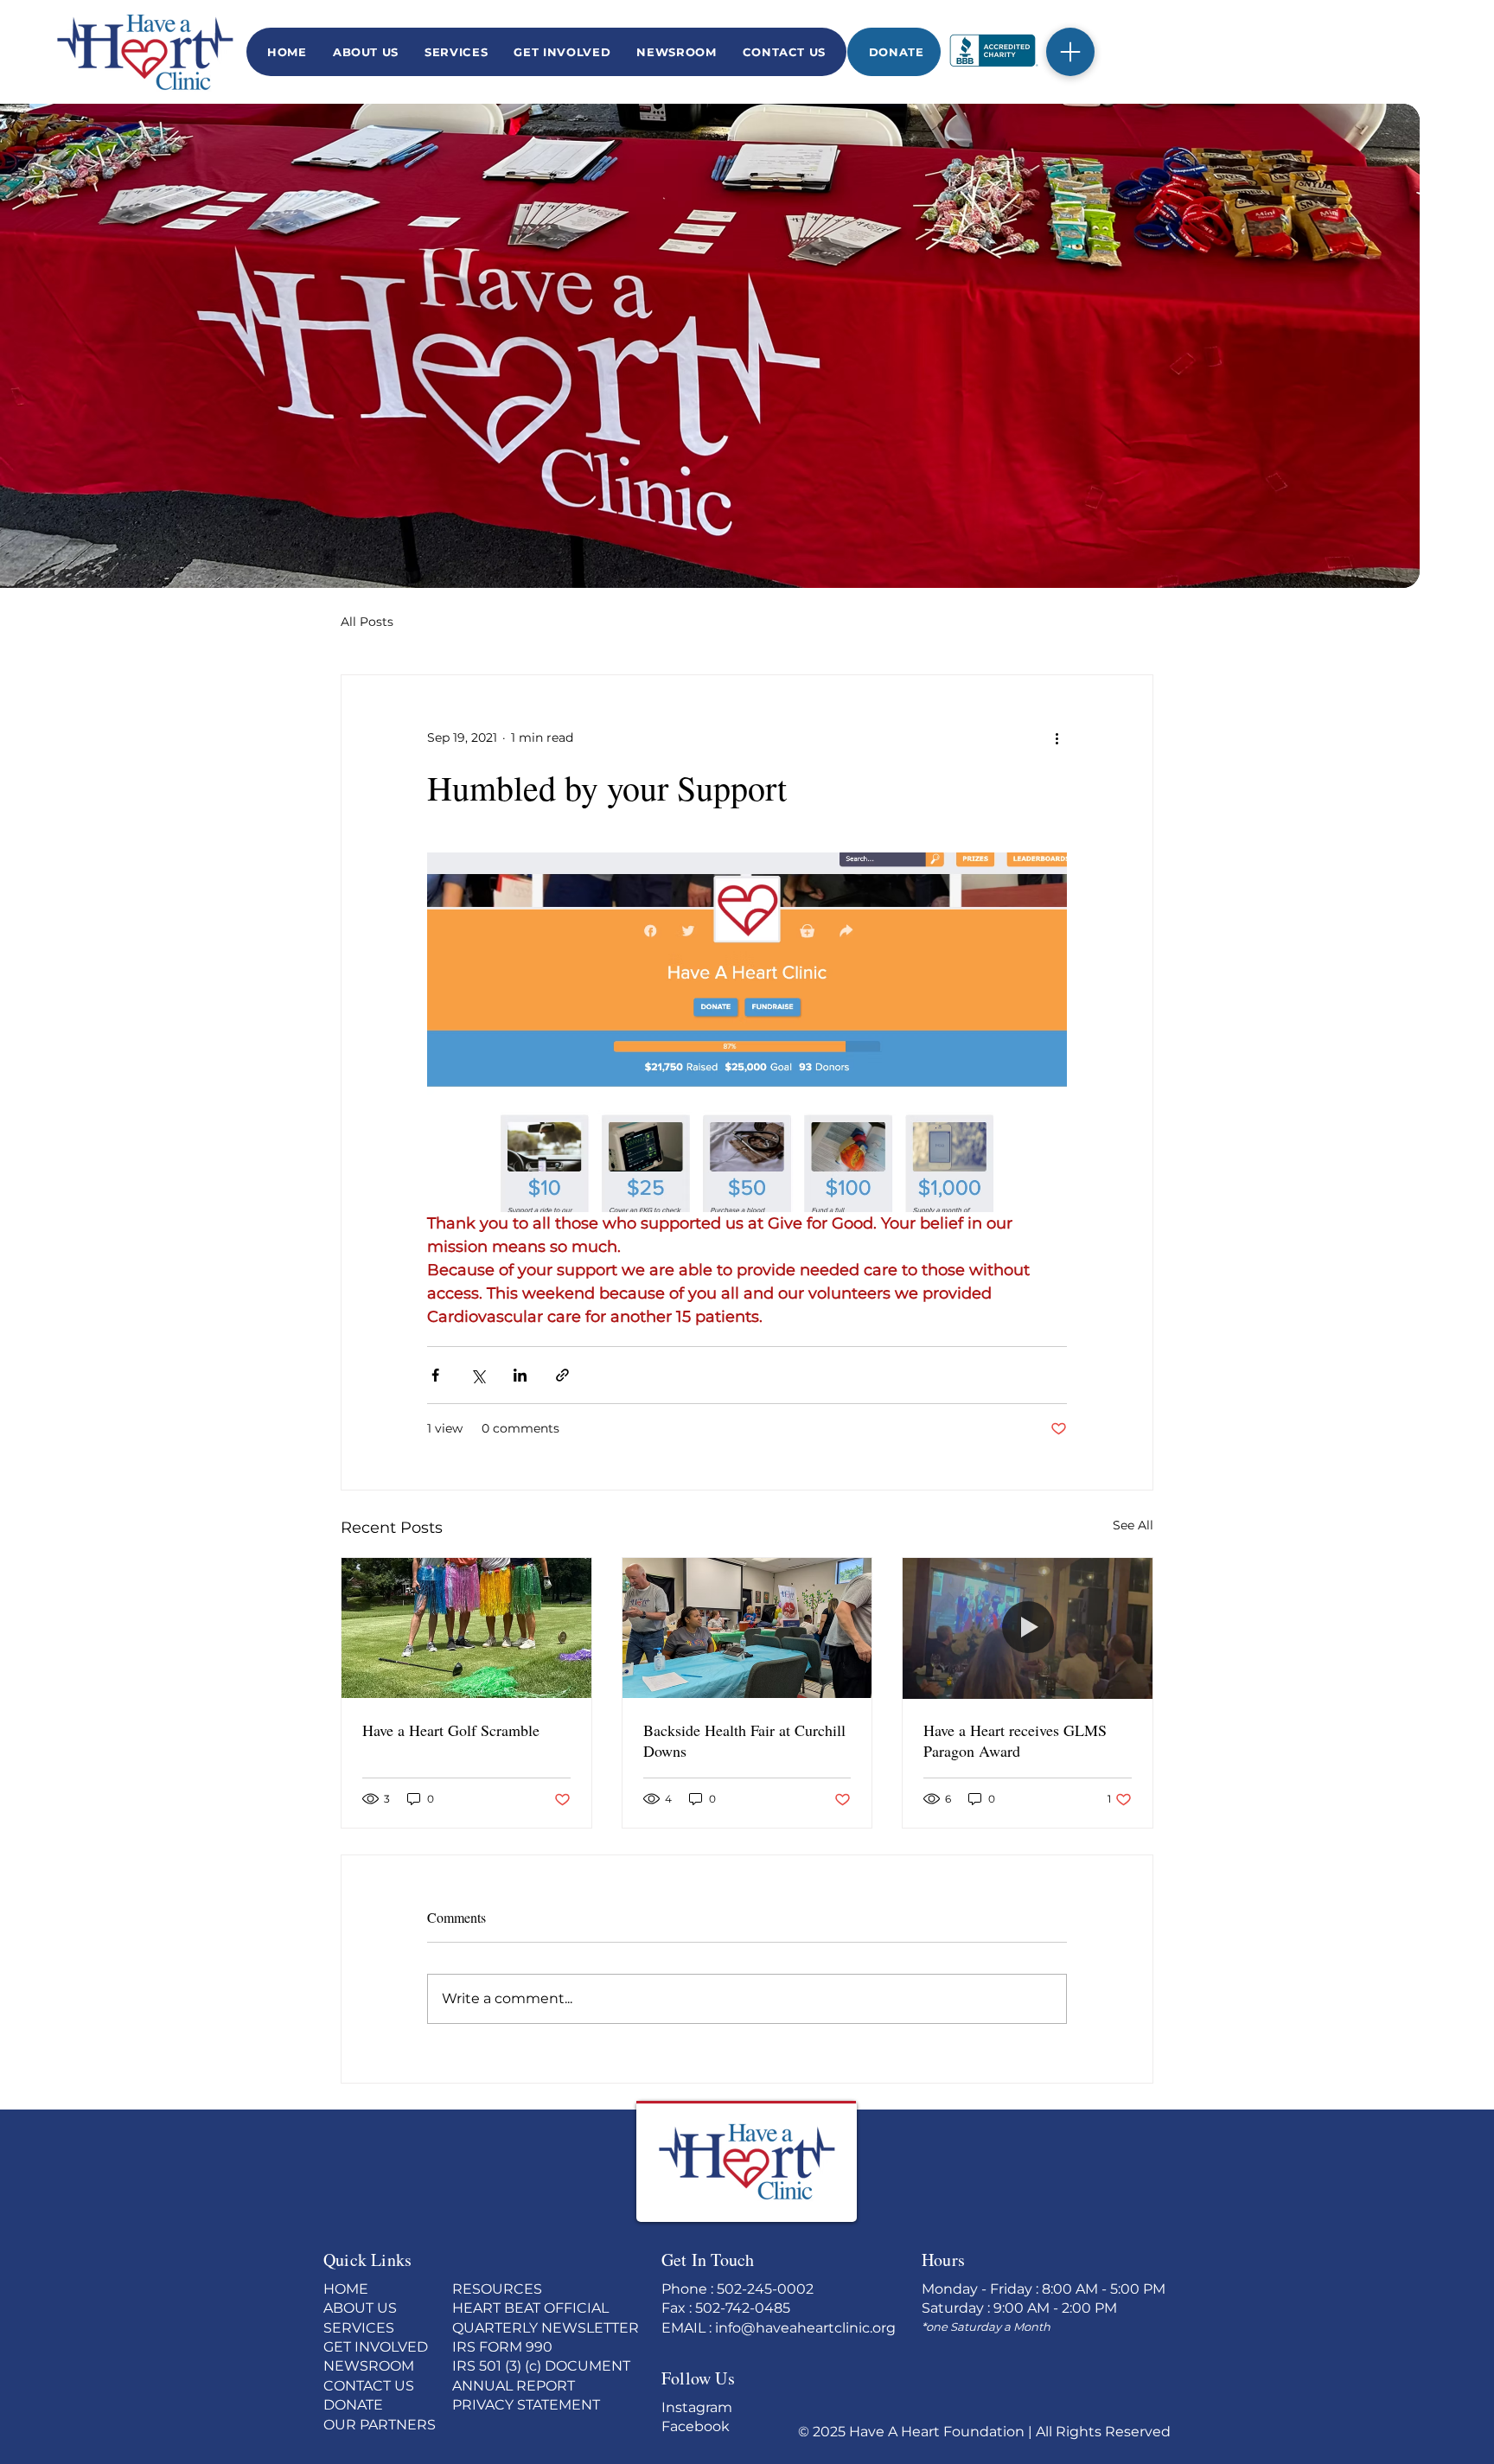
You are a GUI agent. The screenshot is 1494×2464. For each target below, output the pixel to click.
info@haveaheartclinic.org (805, 2328)
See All (1133, 1525)
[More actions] (1057, 737)
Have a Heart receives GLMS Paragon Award (1015, 1740)
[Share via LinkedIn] (520, 1375)
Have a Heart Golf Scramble (451, 1730)
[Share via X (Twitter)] (478, 1375)
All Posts (367, 622)
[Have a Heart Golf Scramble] (466, 1628)
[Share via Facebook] (435, 1375)
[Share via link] (562, 1375)
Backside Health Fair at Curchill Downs (744, 1740)
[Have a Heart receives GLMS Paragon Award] (1028, 1628)
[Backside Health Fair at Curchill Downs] (747, 1628)
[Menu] (1070, 52)
